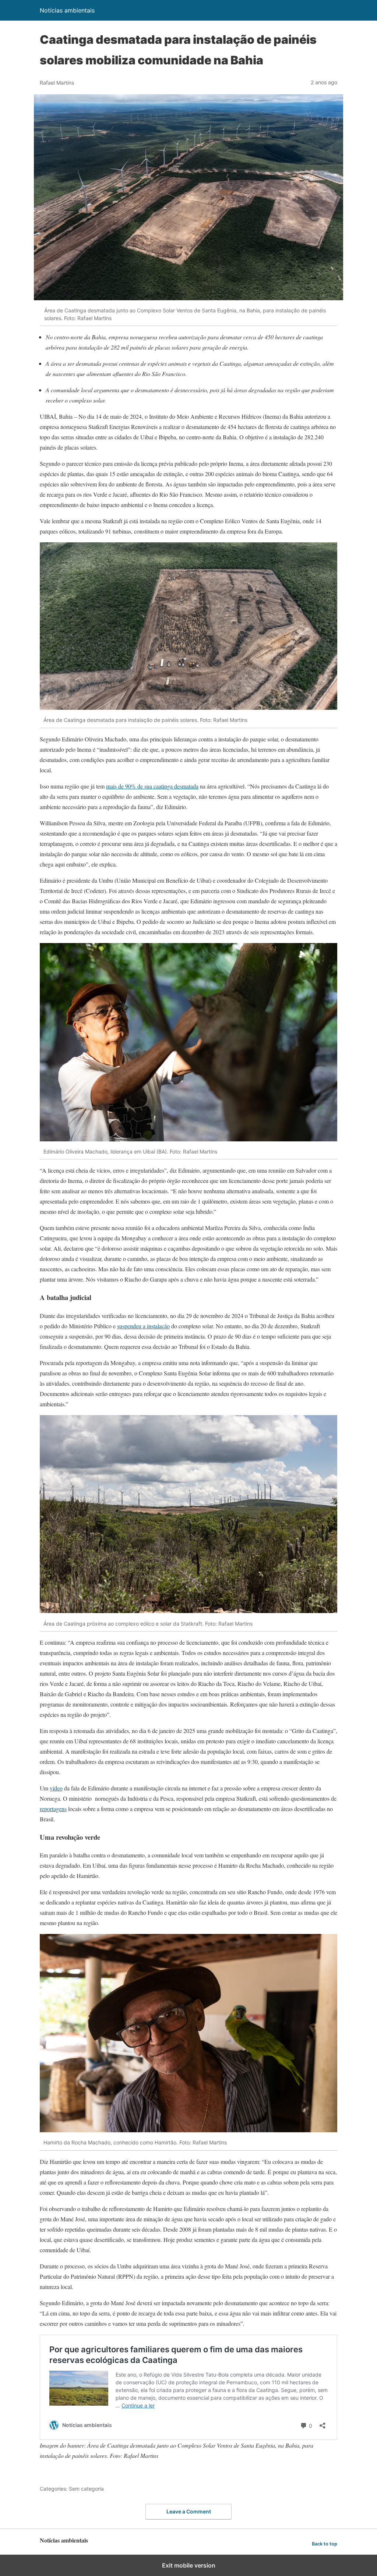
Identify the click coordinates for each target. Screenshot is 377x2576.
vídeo (56, 1788)
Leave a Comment (189, 2511)
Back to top (325, 2544)
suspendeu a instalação (143, 1326)
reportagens (53, 1809)
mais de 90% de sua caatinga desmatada (152, 786)
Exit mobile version (189, 2565)
